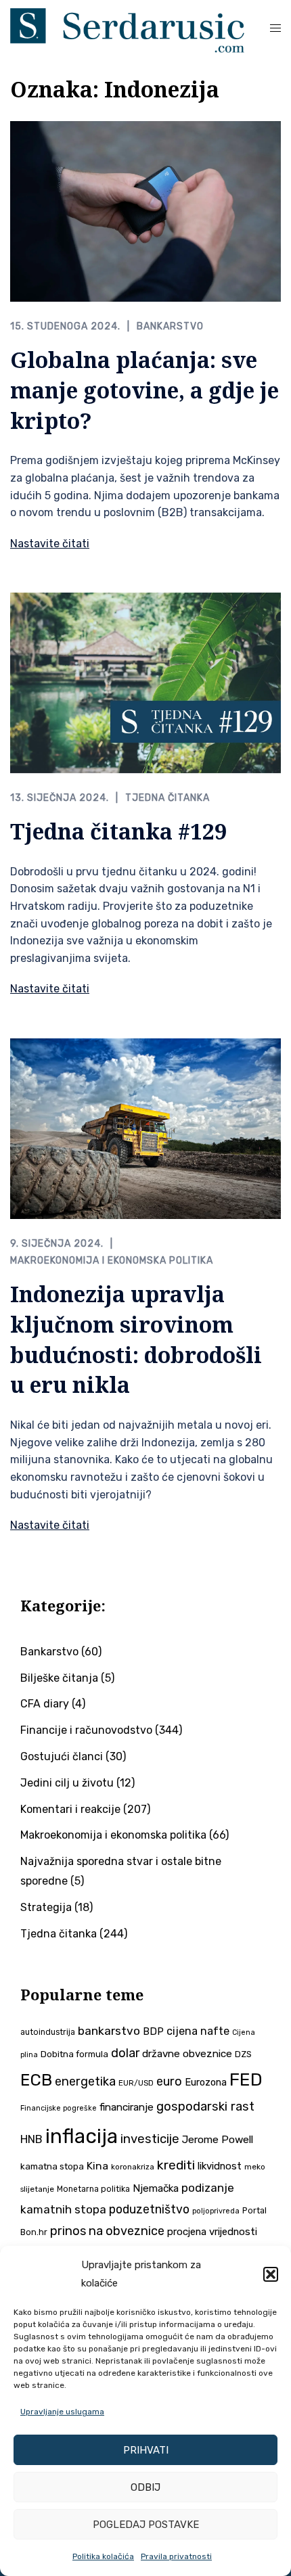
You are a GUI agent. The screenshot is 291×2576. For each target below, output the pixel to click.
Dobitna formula (74, 2054)
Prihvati (146, 2450)
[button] (271, 2274)
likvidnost (220, 2166)
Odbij (145, 2487)
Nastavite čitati (50, 544)
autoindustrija (48, 2032)
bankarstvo (109, 2031)
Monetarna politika (93, 2189)
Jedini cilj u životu (67, 1783)
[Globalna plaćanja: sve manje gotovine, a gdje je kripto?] (145, 211)
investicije (150, 2139)
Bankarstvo (170, 326)
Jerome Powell (218, 2139)
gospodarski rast (205, 2107)
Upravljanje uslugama (62, 2412)
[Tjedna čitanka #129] (145, 682)
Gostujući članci (62, 1756)
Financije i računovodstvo (86, 1730)
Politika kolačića (103, 2556)
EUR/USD (136, 2083)
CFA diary (45, 1704)
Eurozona (206, 2082)
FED (246, 2079)
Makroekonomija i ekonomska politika (112, 1261)
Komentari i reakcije (70, 1809)
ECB (36, 2080)
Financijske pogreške (59, 2108)
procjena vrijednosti (212, 2232)
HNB (31, 2139)
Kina (97, 2166)
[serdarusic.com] (127, 29)
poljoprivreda (216, 2211)
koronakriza (133, 2167)
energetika (85, 2081)
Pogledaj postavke (146, 2525)
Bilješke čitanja (59, 1678)
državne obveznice (187, 2054)
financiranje (127, 2107)
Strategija (46, 1907)
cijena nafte (198, 2031)
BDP (153, 2031)
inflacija (82, 2136)
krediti (176, 2165)
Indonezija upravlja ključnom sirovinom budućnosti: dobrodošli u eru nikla (136, 1339)
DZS (243, 2054)
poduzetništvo (149, 2209)
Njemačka (156, 2188)
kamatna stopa (52, 2166)
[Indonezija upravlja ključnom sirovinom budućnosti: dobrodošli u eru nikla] (145, 1127)
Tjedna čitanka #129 (118, 831)
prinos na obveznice (107, 2231)
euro (169, 2081)
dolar (125, 2053)
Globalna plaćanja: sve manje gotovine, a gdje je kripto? (144, 390)
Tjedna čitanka (167, 798)
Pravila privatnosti (176, 2556)
